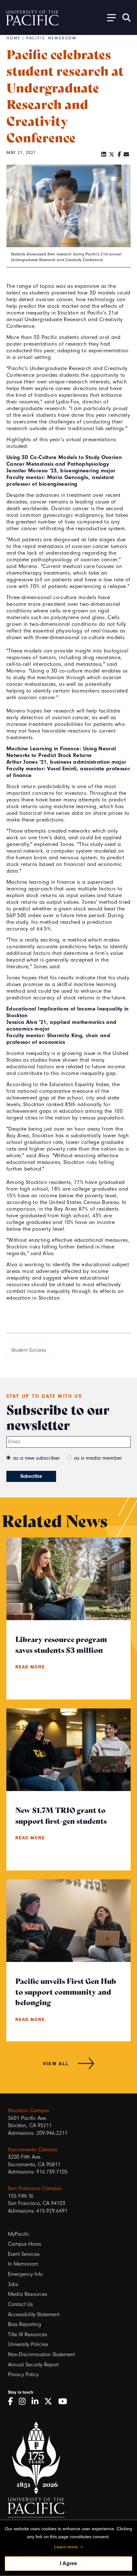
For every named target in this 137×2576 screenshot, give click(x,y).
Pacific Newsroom (52, 38)
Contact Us (20, 2304)
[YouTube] (65, 2402)
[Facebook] (119, 155)
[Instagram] (24, 2402)
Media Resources (28, 2294)
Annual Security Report (33, 2365)
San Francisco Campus (35, 2188)
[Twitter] (112, 155)
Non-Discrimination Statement (41, 2354)
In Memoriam (23, 2264)
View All (56, 2063)
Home (14, 38)
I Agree (68, 2563)
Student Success (29, 1350)
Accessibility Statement (34, 2314)
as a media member (98, 1458)
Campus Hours (25, 2244)
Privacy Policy (23, 2374)
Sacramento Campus (33, 2150)
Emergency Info (25, 2274)
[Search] (126, 17)
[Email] (126, 155)
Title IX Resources (28, 2334)
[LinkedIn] (104, 155)
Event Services (24, 2254)
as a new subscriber (36, 1458)
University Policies (28, 2344)
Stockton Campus (29, 2110)
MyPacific (19, 2234)
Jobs (13, 2284)
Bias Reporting (25, 2324)
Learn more (66, 2547)
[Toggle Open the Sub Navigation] (109, 17)
